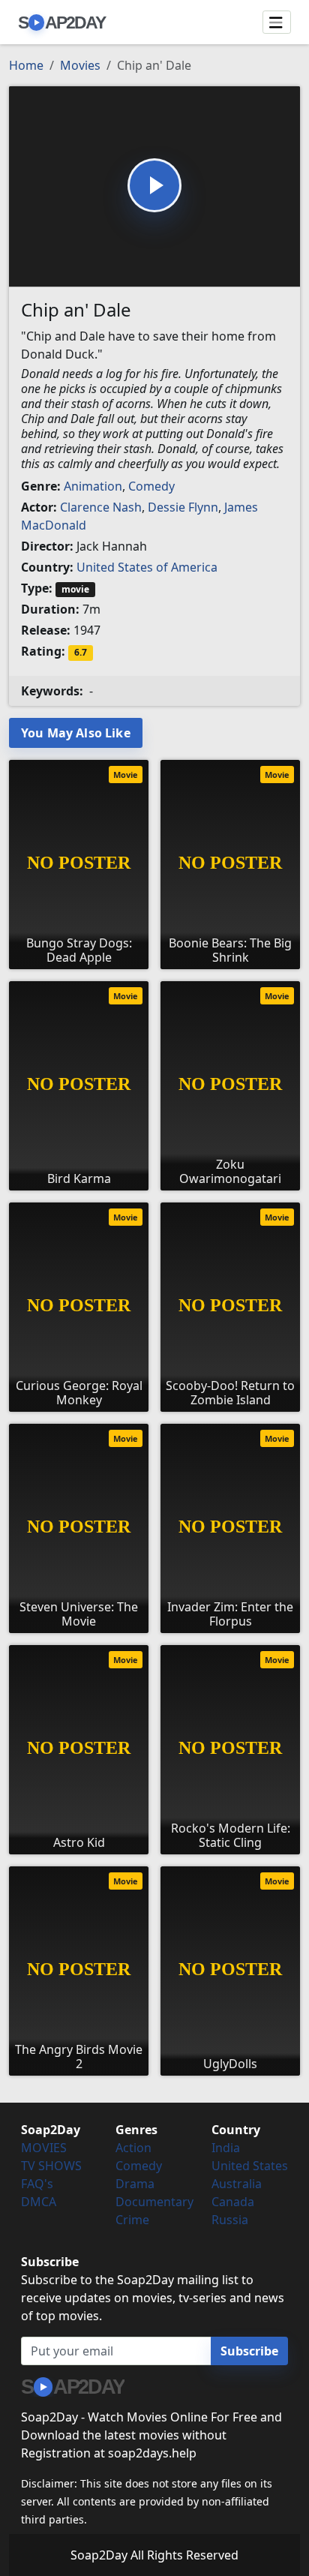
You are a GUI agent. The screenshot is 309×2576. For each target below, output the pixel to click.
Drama (135, 2184)
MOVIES (44, 2148)
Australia (237, 2184)
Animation (93, 486)
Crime (132, 2220)
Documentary (154, 2202)
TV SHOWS (51, 2166)
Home (26, 65)
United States (250, 2166)
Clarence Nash (101, 507)
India (226, 2148)
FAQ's (37, 2184)
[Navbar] (277, 23)
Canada (233, 2202)
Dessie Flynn (183, 507)
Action (133, 2148)
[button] (154, 185)
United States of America (147, 567)
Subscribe (249, 2351)
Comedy (151, 486)
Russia (230, 2220)
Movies (80, 65)
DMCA (39, 2202)
